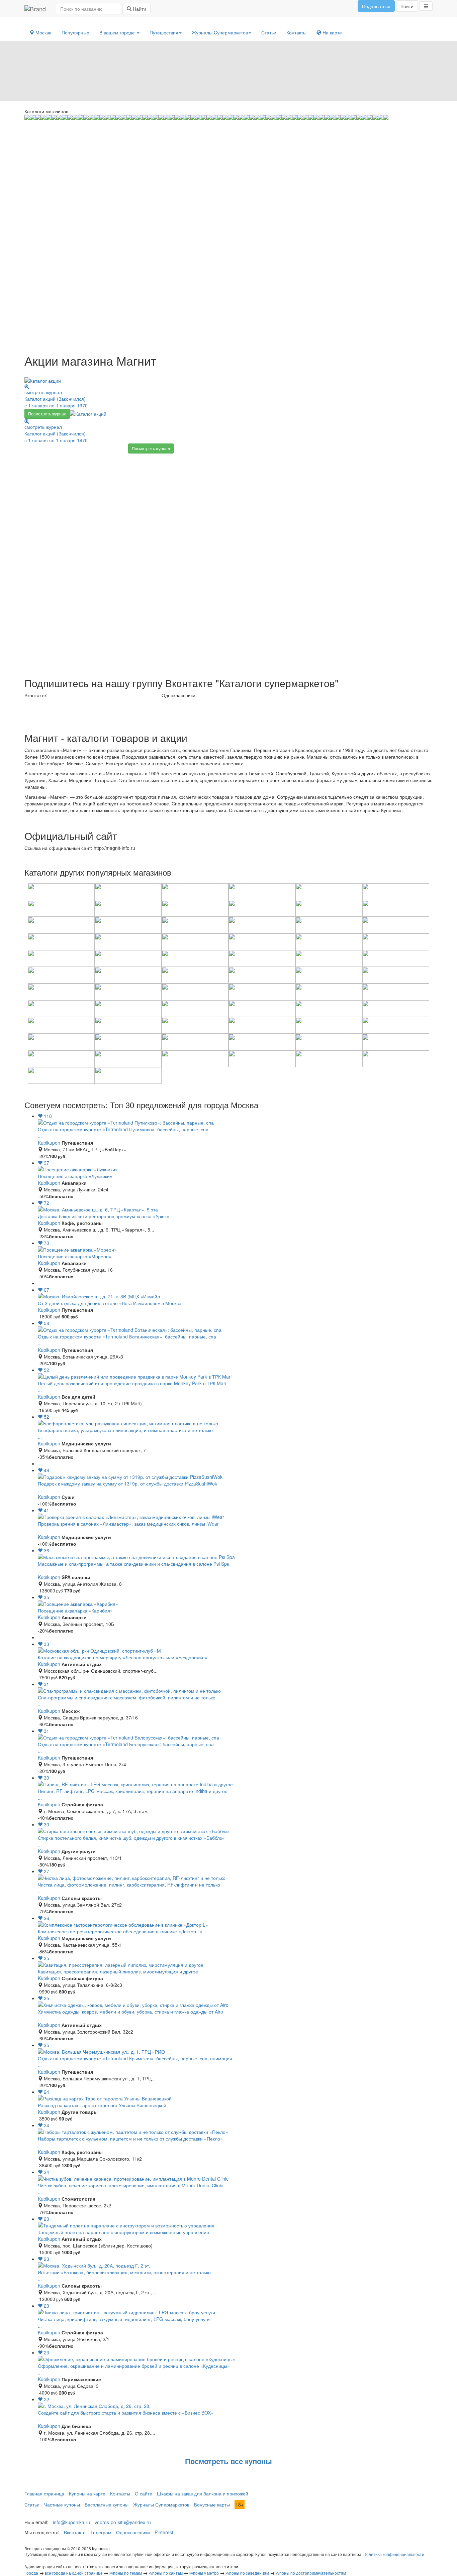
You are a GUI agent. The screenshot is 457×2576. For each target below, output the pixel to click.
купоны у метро (204, 2573)
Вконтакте (75, 2532)
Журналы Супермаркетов (161, 2504)
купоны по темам (126, 2573)
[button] (426, 6)
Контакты (296, 32)
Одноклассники (133, 2532)
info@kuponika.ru (71, 2522)
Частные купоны (62, 2504)
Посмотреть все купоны (229, 2461)
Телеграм (101, 2532)
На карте (332, 32)
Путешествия (164, 32)
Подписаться (376, 6)
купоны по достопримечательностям (311, 2573)
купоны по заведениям (247, 2573)
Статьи (269, 32)
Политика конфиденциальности (394, 2554)
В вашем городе (118, 32)
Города (31, 2573)
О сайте (144, 2493)
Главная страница (44, 2493)
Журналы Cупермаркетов (220, 32)
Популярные (75, 32)
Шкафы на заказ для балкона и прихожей (203, 2493)
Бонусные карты (212, 2504)
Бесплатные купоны (107, 2504)
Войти (407, 6)
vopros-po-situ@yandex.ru (123, 2522)
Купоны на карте (87, 2493)
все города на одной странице (74, 2573)
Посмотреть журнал (47, 414)
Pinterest (164, 2532)
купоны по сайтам (166, 2573)
